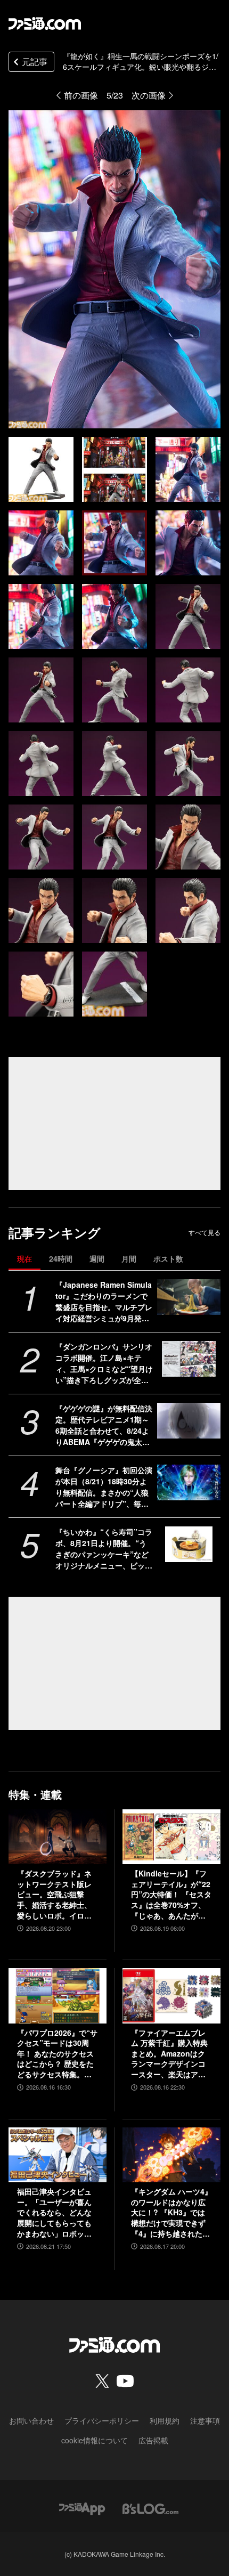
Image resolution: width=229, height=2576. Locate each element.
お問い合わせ (31, 2420)
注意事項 (205, 2420)
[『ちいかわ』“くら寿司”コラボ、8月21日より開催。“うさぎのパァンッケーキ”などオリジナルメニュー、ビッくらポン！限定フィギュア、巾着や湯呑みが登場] (189, 1544)
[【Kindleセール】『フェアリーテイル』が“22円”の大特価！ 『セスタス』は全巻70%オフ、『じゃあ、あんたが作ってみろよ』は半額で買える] (171, 1837)
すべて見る (205, 1232)
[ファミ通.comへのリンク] (45, 23)
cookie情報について (95, 2440)
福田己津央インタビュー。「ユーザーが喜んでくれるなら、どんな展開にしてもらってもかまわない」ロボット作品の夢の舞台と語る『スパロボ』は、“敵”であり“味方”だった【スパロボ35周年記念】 (54, 2213)
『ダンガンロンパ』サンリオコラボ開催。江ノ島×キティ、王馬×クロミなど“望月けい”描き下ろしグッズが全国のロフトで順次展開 (104, 1363)
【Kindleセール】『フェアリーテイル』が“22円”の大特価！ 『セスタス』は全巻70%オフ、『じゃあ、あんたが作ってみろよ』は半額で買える (171, 1895)
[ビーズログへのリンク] (150, 2508)
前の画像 (81, 95)
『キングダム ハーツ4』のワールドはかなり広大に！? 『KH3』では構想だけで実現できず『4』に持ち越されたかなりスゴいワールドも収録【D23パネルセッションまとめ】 (171, 2213)
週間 (97, 1258)
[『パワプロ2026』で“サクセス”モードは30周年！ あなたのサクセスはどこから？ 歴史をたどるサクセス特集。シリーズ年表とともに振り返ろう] (58, 1996)
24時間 (61, 1258)
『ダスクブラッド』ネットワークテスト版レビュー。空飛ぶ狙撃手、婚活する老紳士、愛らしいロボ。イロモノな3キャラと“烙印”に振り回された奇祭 (56, 1895)
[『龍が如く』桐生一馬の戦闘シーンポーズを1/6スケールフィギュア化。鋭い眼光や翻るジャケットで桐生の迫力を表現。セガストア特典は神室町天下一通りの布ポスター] (41, 469)
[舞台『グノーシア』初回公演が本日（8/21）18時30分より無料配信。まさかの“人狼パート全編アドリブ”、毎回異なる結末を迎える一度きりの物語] (189, 1482)
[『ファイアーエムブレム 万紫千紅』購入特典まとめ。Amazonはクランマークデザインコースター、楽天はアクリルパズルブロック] (171, 1996)
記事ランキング (55, 1233)
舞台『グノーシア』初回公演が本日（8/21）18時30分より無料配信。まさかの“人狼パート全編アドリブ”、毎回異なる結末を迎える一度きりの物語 (104, 1487)
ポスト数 (168, 1258)
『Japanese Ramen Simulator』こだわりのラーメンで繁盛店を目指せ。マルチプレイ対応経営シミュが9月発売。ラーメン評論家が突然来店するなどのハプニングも (104, 1302)
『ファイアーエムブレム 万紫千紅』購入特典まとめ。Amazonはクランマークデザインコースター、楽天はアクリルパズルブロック (169, 2054)
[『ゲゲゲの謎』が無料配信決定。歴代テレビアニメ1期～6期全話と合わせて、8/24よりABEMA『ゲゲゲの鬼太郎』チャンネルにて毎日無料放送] (189, 1421)
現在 (24, 1258)
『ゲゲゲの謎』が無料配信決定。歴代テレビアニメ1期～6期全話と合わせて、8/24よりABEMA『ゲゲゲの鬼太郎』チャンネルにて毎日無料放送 (104, 1425)
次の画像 (149, 95)
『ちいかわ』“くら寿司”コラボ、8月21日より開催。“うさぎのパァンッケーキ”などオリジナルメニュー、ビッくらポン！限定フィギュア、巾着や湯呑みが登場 (104, 1549)
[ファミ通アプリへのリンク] (82, 2508)
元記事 (35, 62)
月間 (129, 1258)
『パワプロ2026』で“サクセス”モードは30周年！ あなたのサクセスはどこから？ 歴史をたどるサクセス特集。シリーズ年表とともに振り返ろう (57, 2054)
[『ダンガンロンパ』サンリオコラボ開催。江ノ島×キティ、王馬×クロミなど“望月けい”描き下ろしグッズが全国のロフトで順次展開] (189, 1359)
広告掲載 (153, 2440)
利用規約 (165, 2420)
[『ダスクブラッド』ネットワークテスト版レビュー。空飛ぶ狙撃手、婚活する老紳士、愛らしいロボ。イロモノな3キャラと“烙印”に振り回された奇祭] (58, 1837)
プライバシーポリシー (102, 2420)
